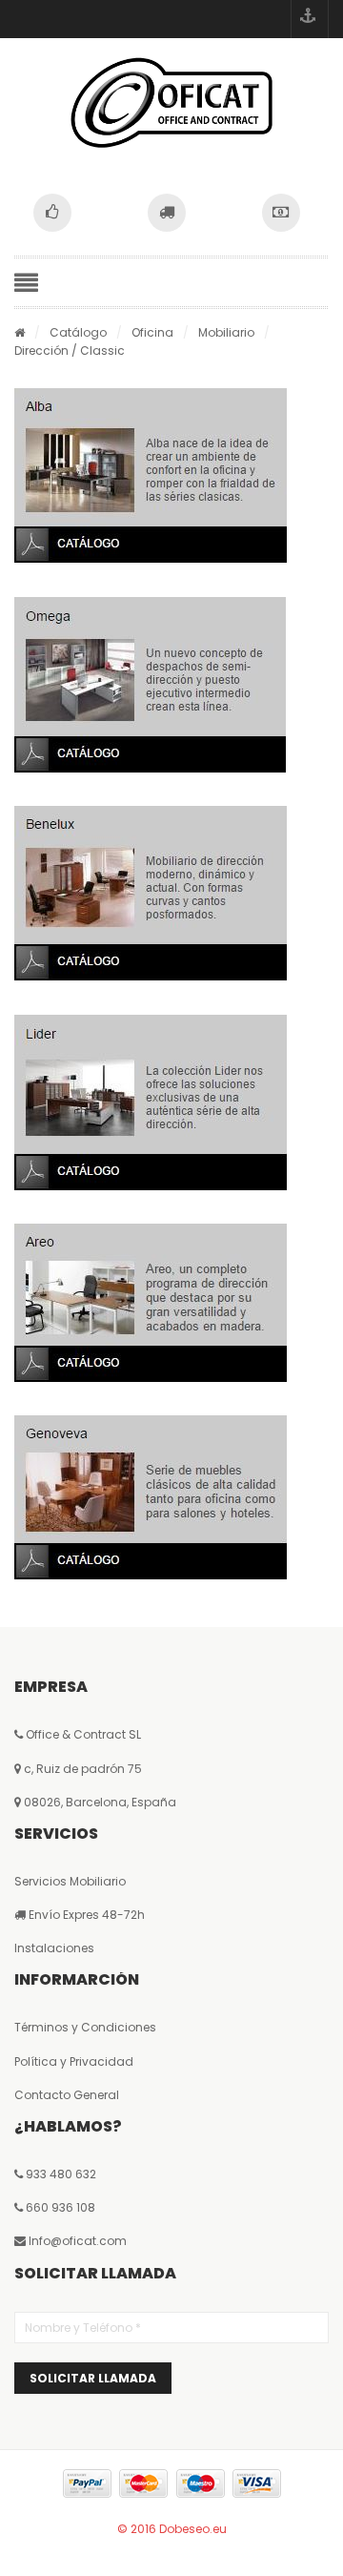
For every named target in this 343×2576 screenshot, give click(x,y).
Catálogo (78, 332)
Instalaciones (54, 1948)
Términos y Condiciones (85, 2027)
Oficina (152, 332)
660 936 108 (59, 2207)
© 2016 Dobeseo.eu (172, 2529)
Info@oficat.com (78, 2241)
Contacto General (67, 2095)
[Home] (20, 332)
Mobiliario (226, 332)
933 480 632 (61, 2174)
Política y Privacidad (74, 2061)
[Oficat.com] (171, 103)
